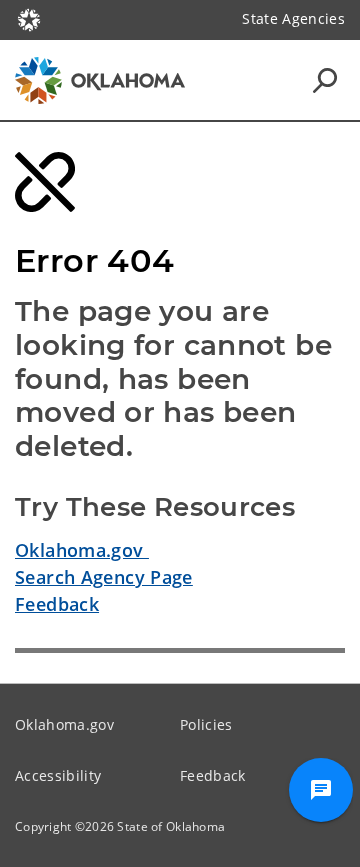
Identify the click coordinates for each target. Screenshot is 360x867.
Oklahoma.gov (82, 550)
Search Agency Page (104, 577)
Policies (206, 724)
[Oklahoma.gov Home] (29, 18)
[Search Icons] (325, 80)
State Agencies (293, 18)
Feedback (57, 604)
